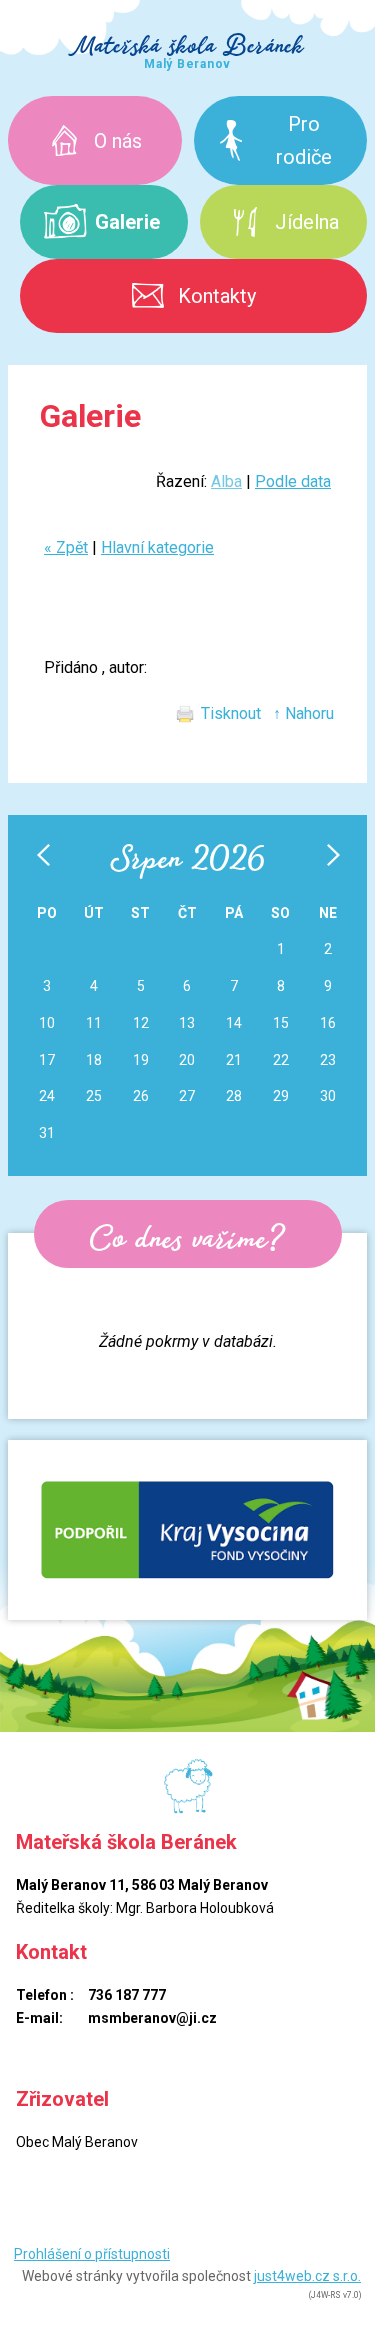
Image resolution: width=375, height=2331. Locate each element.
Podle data (293, 481)
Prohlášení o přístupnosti (92, 2254)
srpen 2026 (187, 858)
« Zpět (66, 547)
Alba (226, 481)
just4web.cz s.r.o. (307, 2276)
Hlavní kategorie (157, 547)
